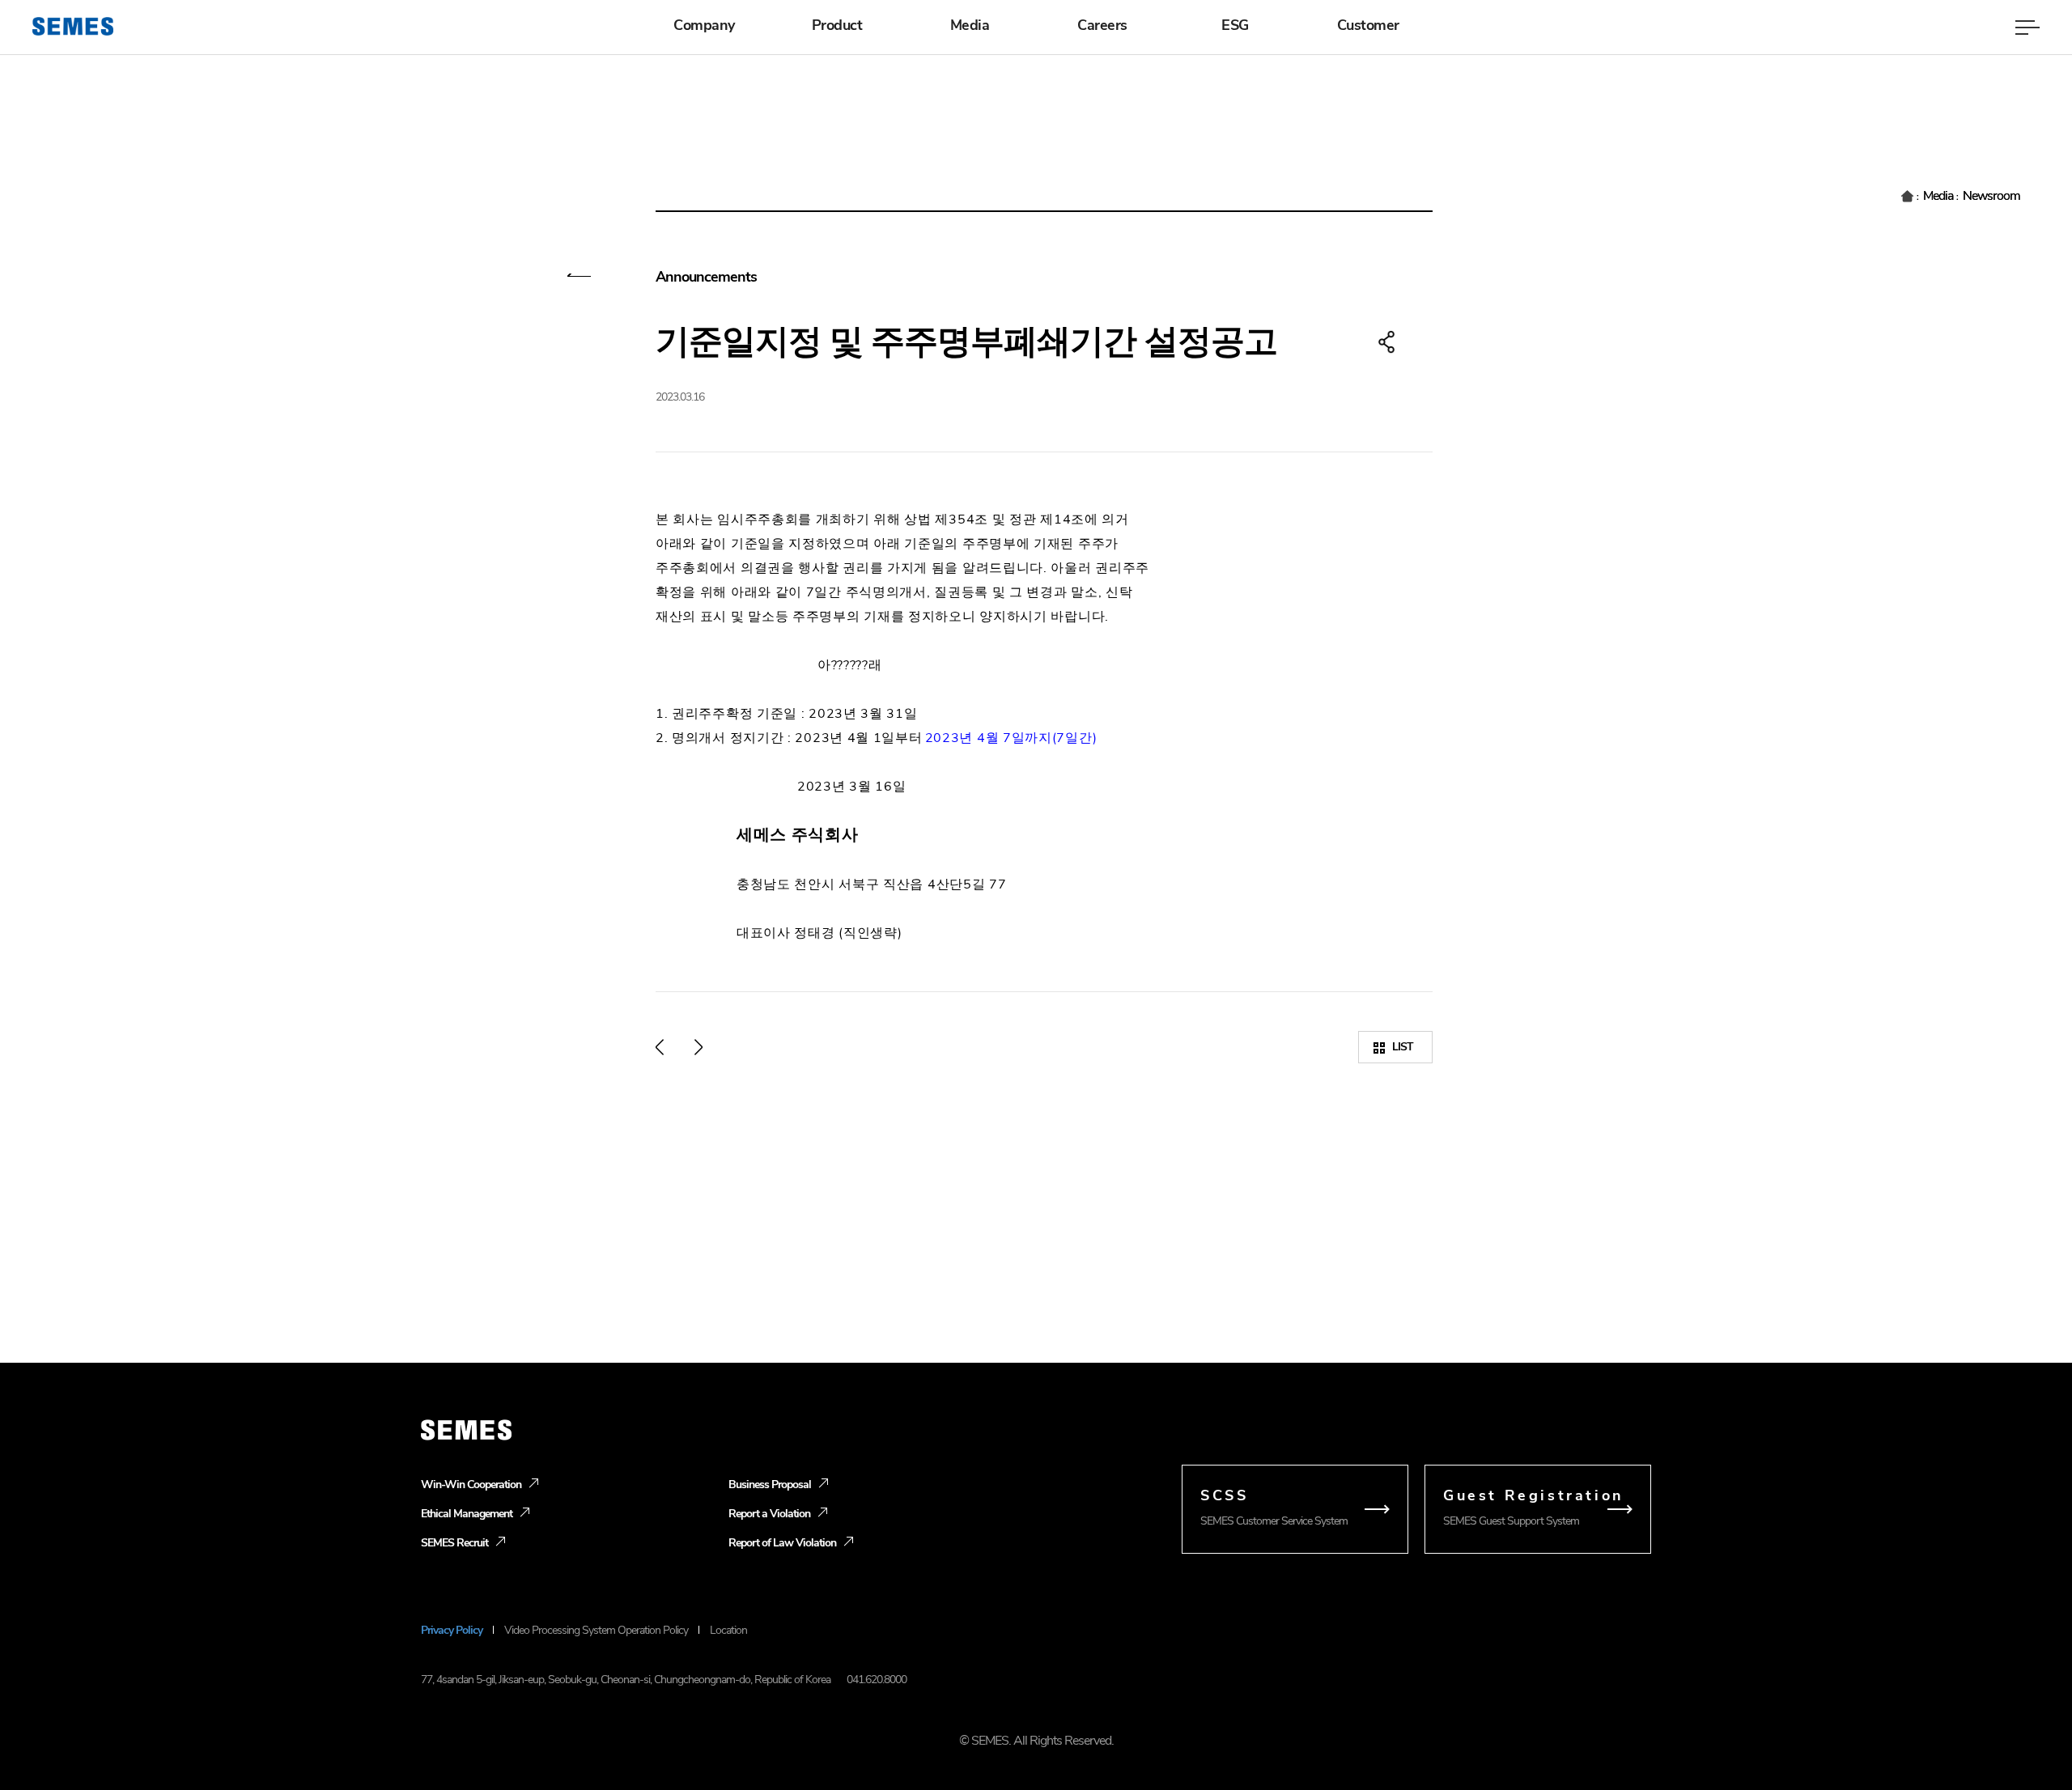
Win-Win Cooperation (471, 1485)
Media (970, 25)
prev (660, 1047)
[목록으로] (579, 280)
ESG (1235, 25)
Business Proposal (770, 1485)
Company (704, 25)
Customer (1368, 25)
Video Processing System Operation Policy (596, 1630)
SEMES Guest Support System (1534, 1507)
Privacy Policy (452, 1630)
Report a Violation (769, 1514)
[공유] (1386, 342)
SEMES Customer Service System (1274, 1507)
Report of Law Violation (782, 1543)
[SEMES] (73, 26)
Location (728, 1630)
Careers (1102, 25)
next (698, 1047)
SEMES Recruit (454, 1543)
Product (837, 25)
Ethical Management (467, 1514)
